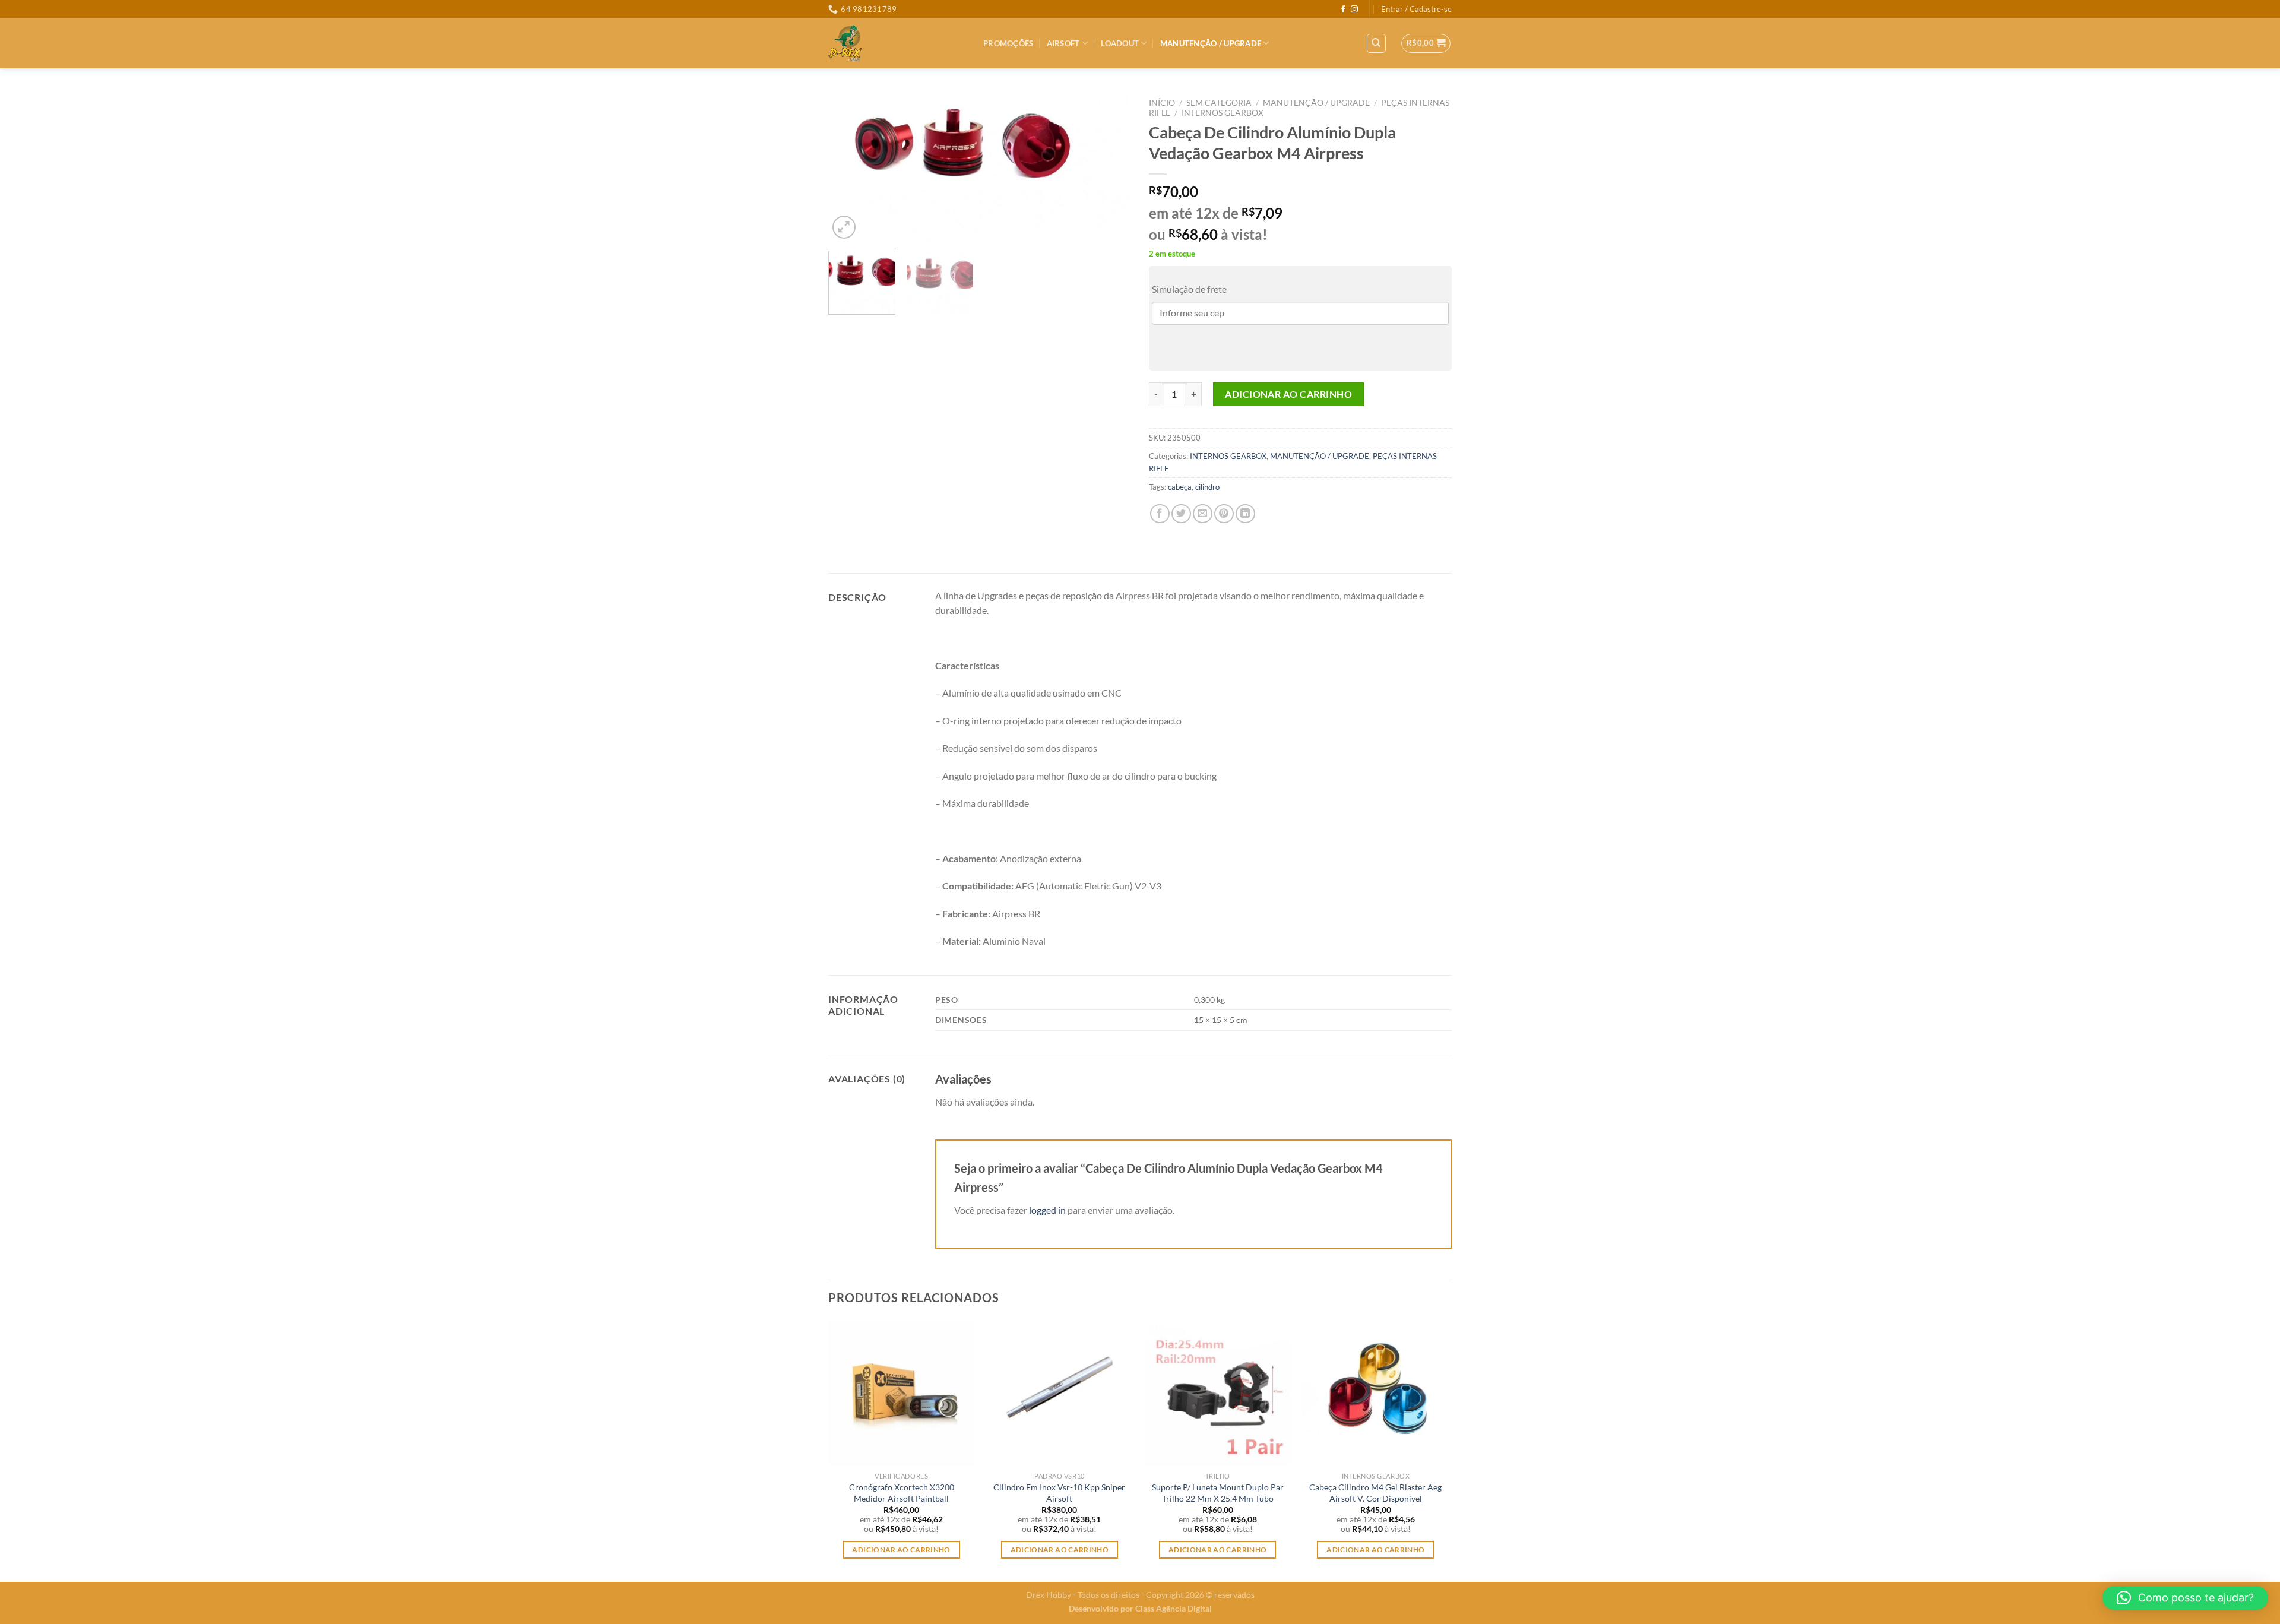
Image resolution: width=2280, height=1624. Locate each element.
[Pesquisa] (1377, 43)
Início (1162, 103)
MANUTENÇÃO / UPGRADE (1211, 43)
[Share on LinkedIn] (1245, 514)
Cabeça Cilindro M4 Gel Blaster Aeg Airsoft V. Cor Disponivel (1375, 1493)
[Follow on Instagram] (1354, 10)
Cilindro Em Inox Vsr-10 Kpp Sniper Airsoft (1059, 1493)
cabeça (1180, 487)
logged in (1047, 1210)
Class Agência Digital (1174, 1608)
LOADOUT (1120, 43)
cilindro (1207, 487)
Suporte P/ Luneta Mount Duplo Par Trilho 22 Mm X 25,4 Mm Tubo (1218, 1493)
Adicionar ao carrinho (1288, 394)
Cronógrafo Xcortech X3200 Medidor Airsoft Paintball (902, 1493)
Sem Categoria (1219, 103)
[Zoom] (844, 227)
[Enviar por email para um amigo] (1203, 514)
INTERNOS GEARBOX (1223, 113)
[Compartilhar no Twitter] (1181, 514)
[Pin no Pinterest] (1224, 514)
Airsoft (1063, 43)
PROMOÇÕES (1008, 43)
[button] (2185, 1598)
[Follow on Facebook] (1343, 10)
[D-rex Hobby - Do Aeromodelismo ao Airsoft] (897, 43)
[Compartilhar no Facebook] (1160, 514)
